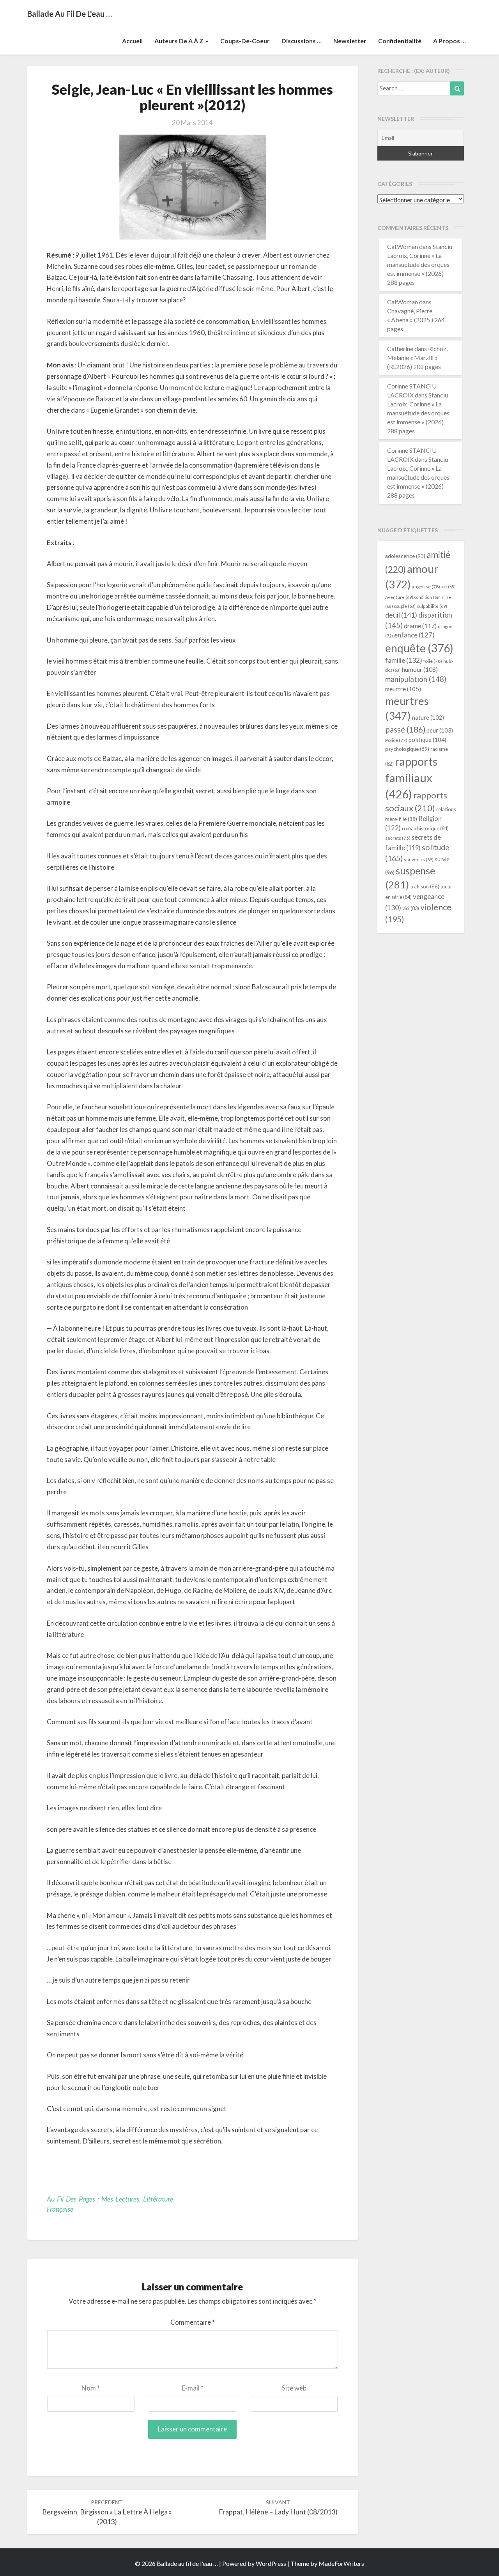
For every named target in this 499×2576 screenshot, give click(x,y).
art (449, 587)
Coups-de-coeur (245, 41)
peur (440, 730)
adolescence (405, 556)
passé (405, 729)
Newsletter (350, 41)
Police (396, 740)
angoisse (426, 587)
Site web (294, 2388)
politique (427, 740)
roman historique (425, 828)
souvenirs (419, 859)
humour (420, 669)
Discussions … (302, 41)
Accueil (132, 41)
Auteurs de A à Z (180, 41)
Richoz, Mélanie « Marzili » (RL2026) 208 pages (417, 358)
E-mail (193, 2388)
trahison (425, 886)
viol (411, 908)
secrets (398, 838)
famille (404, 660)
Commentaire (193, 2322)
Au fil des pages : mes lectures (93, 2199)
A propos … (449, 41)
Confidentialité (400, 41)
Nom (91, 2388)
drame (420, 626)
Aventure (399, 597)
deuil (401, 615)
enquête (419, 648)
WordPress (271, 2563)
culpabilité (432, 606)
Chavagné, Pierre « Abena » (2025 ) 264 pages (416, 320)
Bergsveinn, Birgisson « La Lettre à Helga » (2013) (107, 2512)
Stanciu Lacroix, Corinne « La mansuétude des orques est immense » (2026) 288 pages (420, 264)
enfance (414, 635)
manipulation (416, 679)
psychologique (407, 749)
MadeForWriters (341, 2563)
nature (428, 718)
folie (433, 661)
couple (405, 606)
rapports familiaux (411, 778)
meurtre (403, 689)
